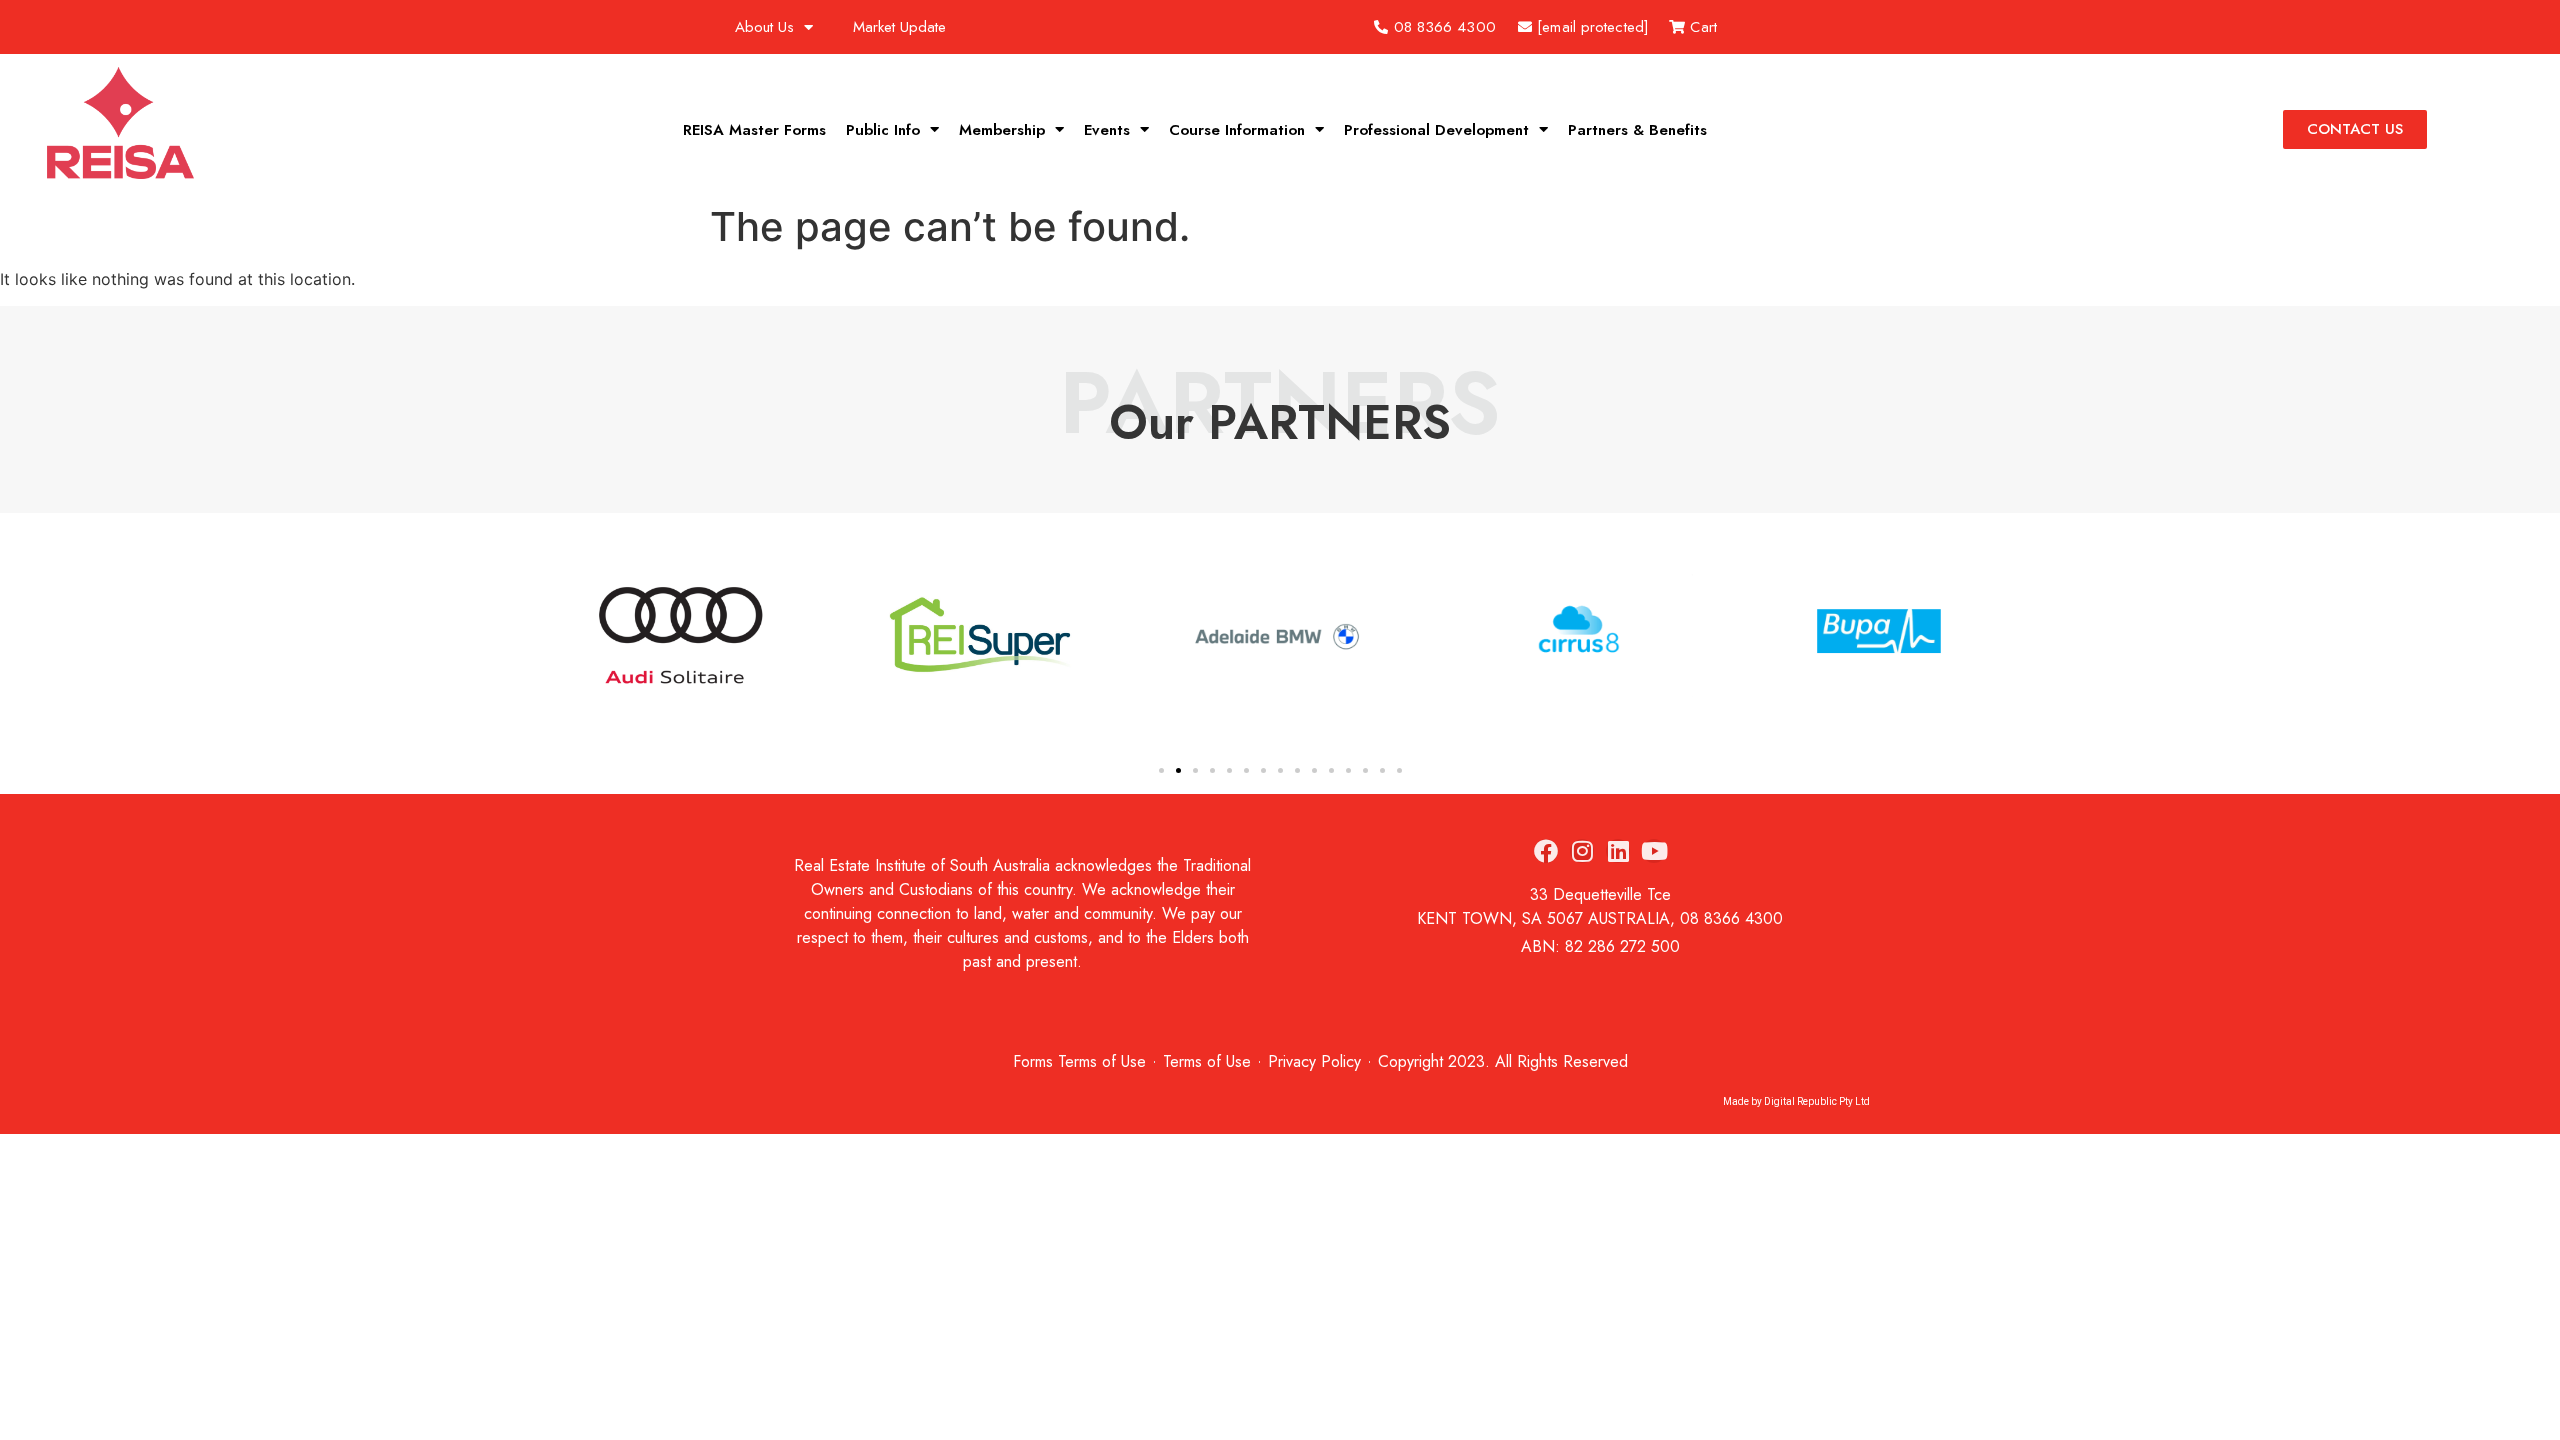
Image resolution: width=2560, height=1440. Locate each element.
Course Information (1237, 130)
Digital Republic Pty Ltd (1817, 1101)
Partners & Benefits (1637, 130)
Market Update (899, 27)
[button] (579, 638)
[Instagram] (1582, 851)
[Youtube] (1654, 851)
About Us (764, 27)
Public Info (883, 130)
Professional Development (1436, 130)
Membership (1002, 130)
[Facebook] (1546, 851)
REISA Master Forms (754, 130)
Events (1107, 130)
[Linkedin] (1618, 851)
